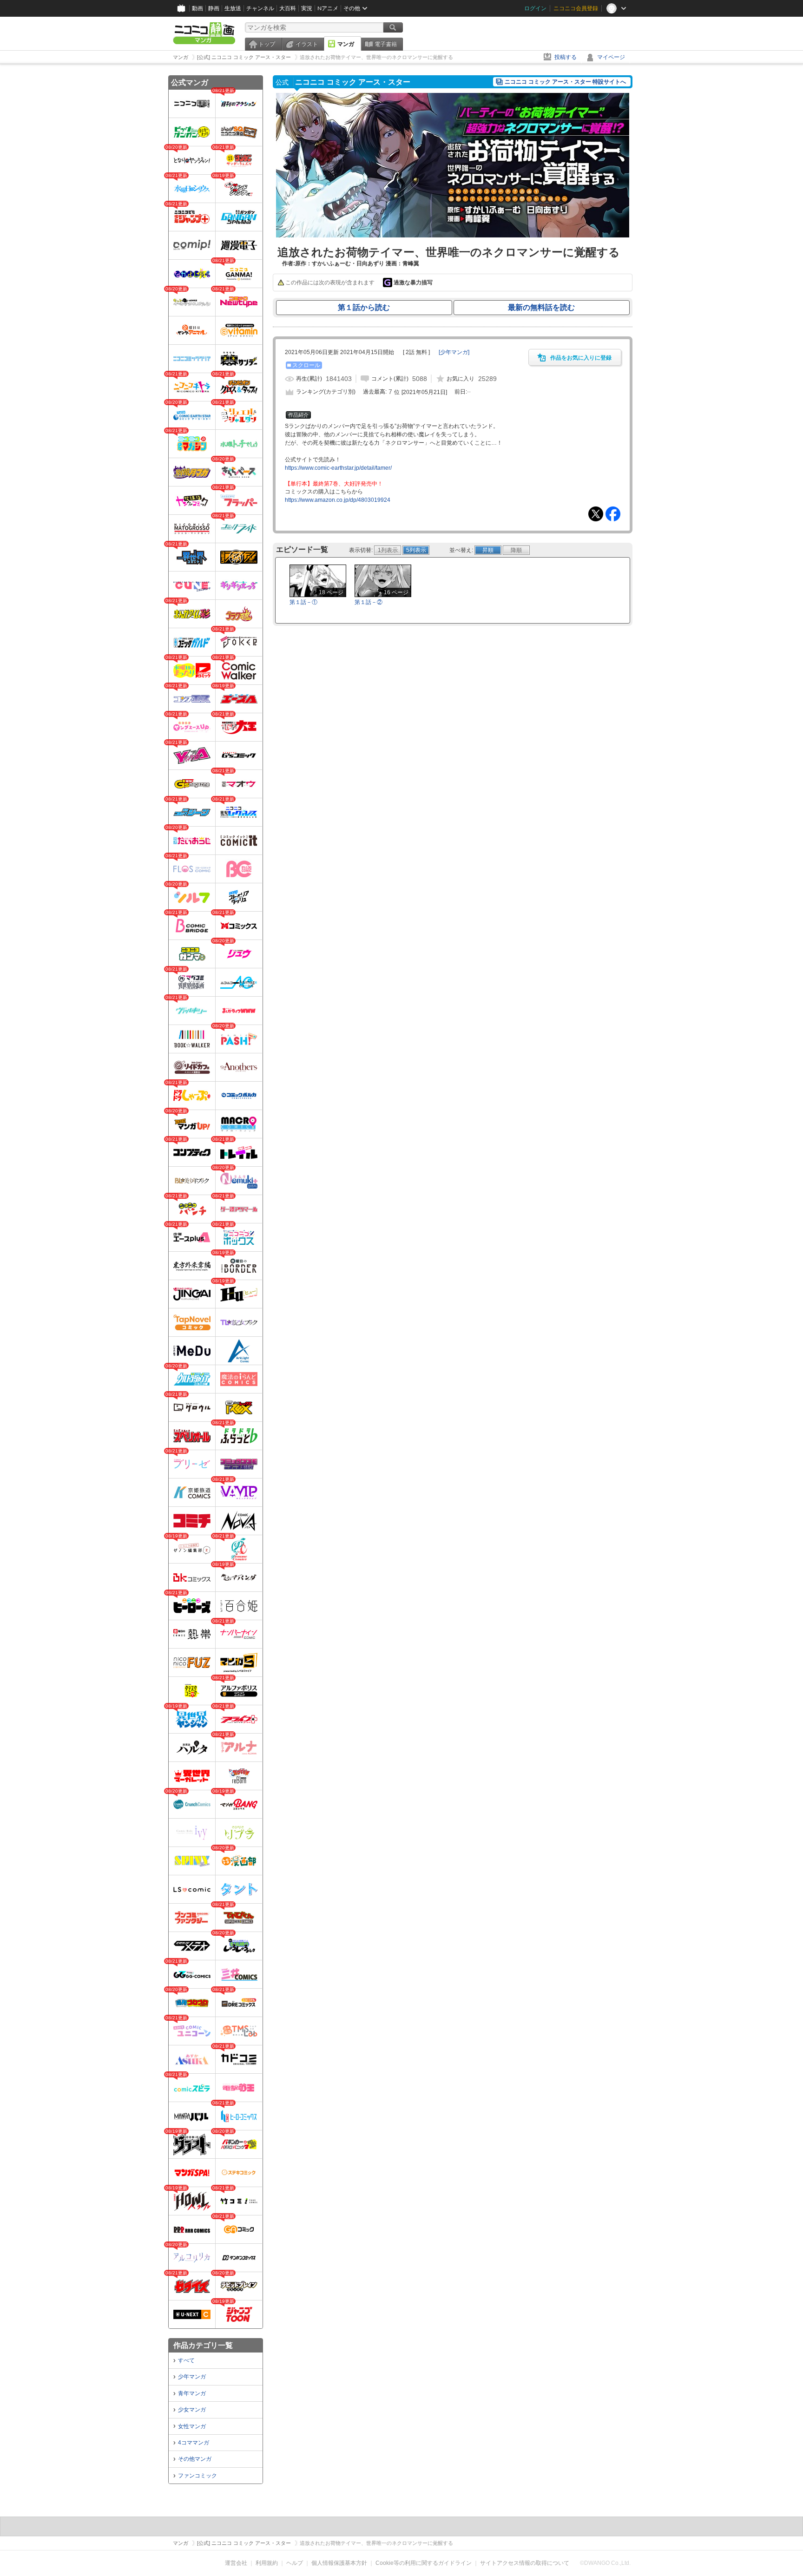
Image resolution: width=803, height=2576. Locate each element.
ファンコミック (197, 2476)
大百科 (288, 8)
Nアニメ (328, 8)
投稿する (566, 57)
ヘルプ (295, 2563)
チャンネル (260, 8)
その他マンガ (195, 2459)
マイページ (611, 57)
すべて (186, 2360)
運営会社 (236, 2563)
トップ (267, 44)
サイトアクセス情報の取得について (525, 2563)
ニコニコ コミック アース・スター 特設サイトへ (565, 82)
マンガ (346, 44)
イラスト (307, 44)
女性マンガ (192, 2426)
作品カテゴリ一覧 (203, 2345)
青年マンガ (192, 2393)
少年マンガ (192, 2377)
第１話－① (303, 602)
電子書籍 (386, 44)
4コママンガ (194, 2443)
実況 (307, 8)
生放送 (233, 8)
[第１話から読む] (453, 236)
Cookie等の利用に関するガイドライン (424, 2563)
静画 (214, 8)
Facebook (613, 514)
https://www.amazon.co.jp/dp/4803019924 (338, 500)
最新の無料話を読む (541, 307)
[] (454, 352)
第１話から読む (364, 307)
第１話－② (369, 602)
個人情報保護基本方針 (339, 2563)
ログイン (535, 8)
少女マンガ (192, 2410)
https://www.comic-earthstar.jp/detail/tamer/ (338, 468)
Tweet (596, 514)
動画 (197, 8)
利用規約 (267, 2563)
